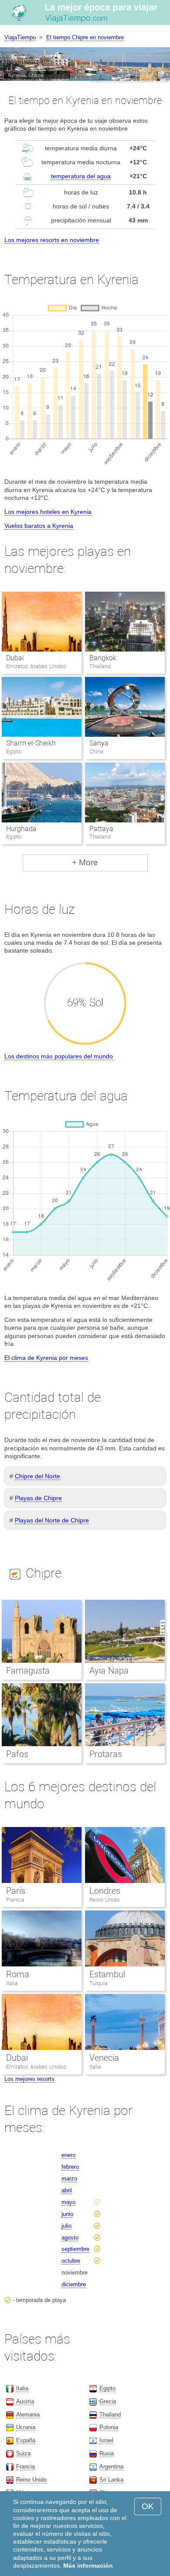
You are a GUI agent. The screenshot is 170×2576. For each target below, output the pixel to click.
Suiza (23, 2453)
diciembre (74, 2284)
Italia (12, 1983)
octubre (71, 2261)
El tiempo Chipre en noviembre (85, 37)
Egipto (107, 2388)
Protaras (106, 1754)
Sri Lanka (111, 2480)
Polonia (109, 2427)
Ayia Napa (109, 1671)
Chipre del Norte (37, 1476)
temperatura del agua (81, 176)
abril (67, 2190)
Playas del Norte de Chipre (52, 1520)
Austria (25, 2401)
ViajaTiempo (20, 37)
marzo (69, 2179)
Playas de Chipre (38, 1498)
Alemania (28, 2415)
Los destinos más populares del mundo (59, 1056)
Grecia (108, 2401)
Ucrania (26, 2427)
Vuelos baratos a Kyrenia (39, 526)
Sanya (99, 743)
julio (66, 2226)
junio (67, 2214)
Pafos (17, 1754)
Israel (106, 2440)
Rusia (107, 2453)
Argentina (111, 2467)
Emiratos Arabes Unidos (36, 2067)
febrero (70, 2167)
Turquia (99, 1983)
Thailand (110, 2415)
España (26, 2440)
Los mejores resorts (29, 2079)
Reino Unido (104, 1900)
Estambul (107, 1974)
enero (68, 2155)
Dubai (15, 658)
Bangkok (103, 658)
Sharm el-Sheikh (31, 743)
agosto (70, 2238)
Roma (18, 1974)
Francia (15, 1900)
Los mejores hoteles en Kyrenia (48, 512)
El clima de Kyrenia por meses (46, 1358)
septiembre (75, 2249)
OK (148, 2506)
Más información (88, 2566)
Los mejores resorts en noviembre (52, 240)
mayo (68, 2202)
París (16, 1891)
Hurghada (21, 829)
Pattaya (101, 829)
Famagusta (28, 1671)
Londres (105, 1891)
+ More (85, 862)
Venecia (104, 2058)
